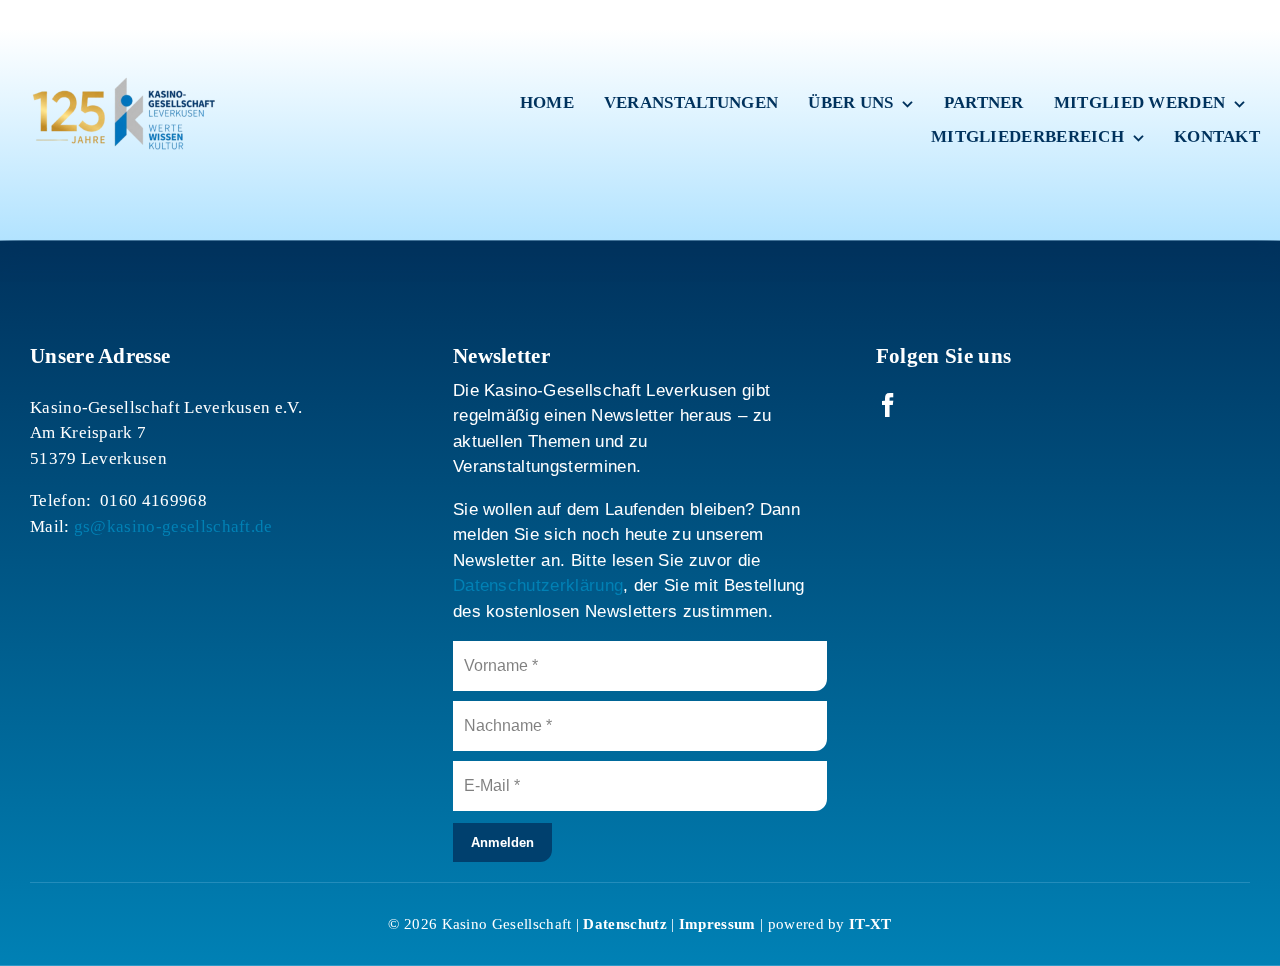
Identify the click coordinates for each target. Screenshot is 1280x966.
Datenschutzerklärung (538, 585)
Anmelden (502, 842)
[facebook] (888, 405)
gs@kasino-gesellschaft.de (173, 526)
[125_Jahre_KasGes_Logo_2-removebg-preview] (120, 30)
